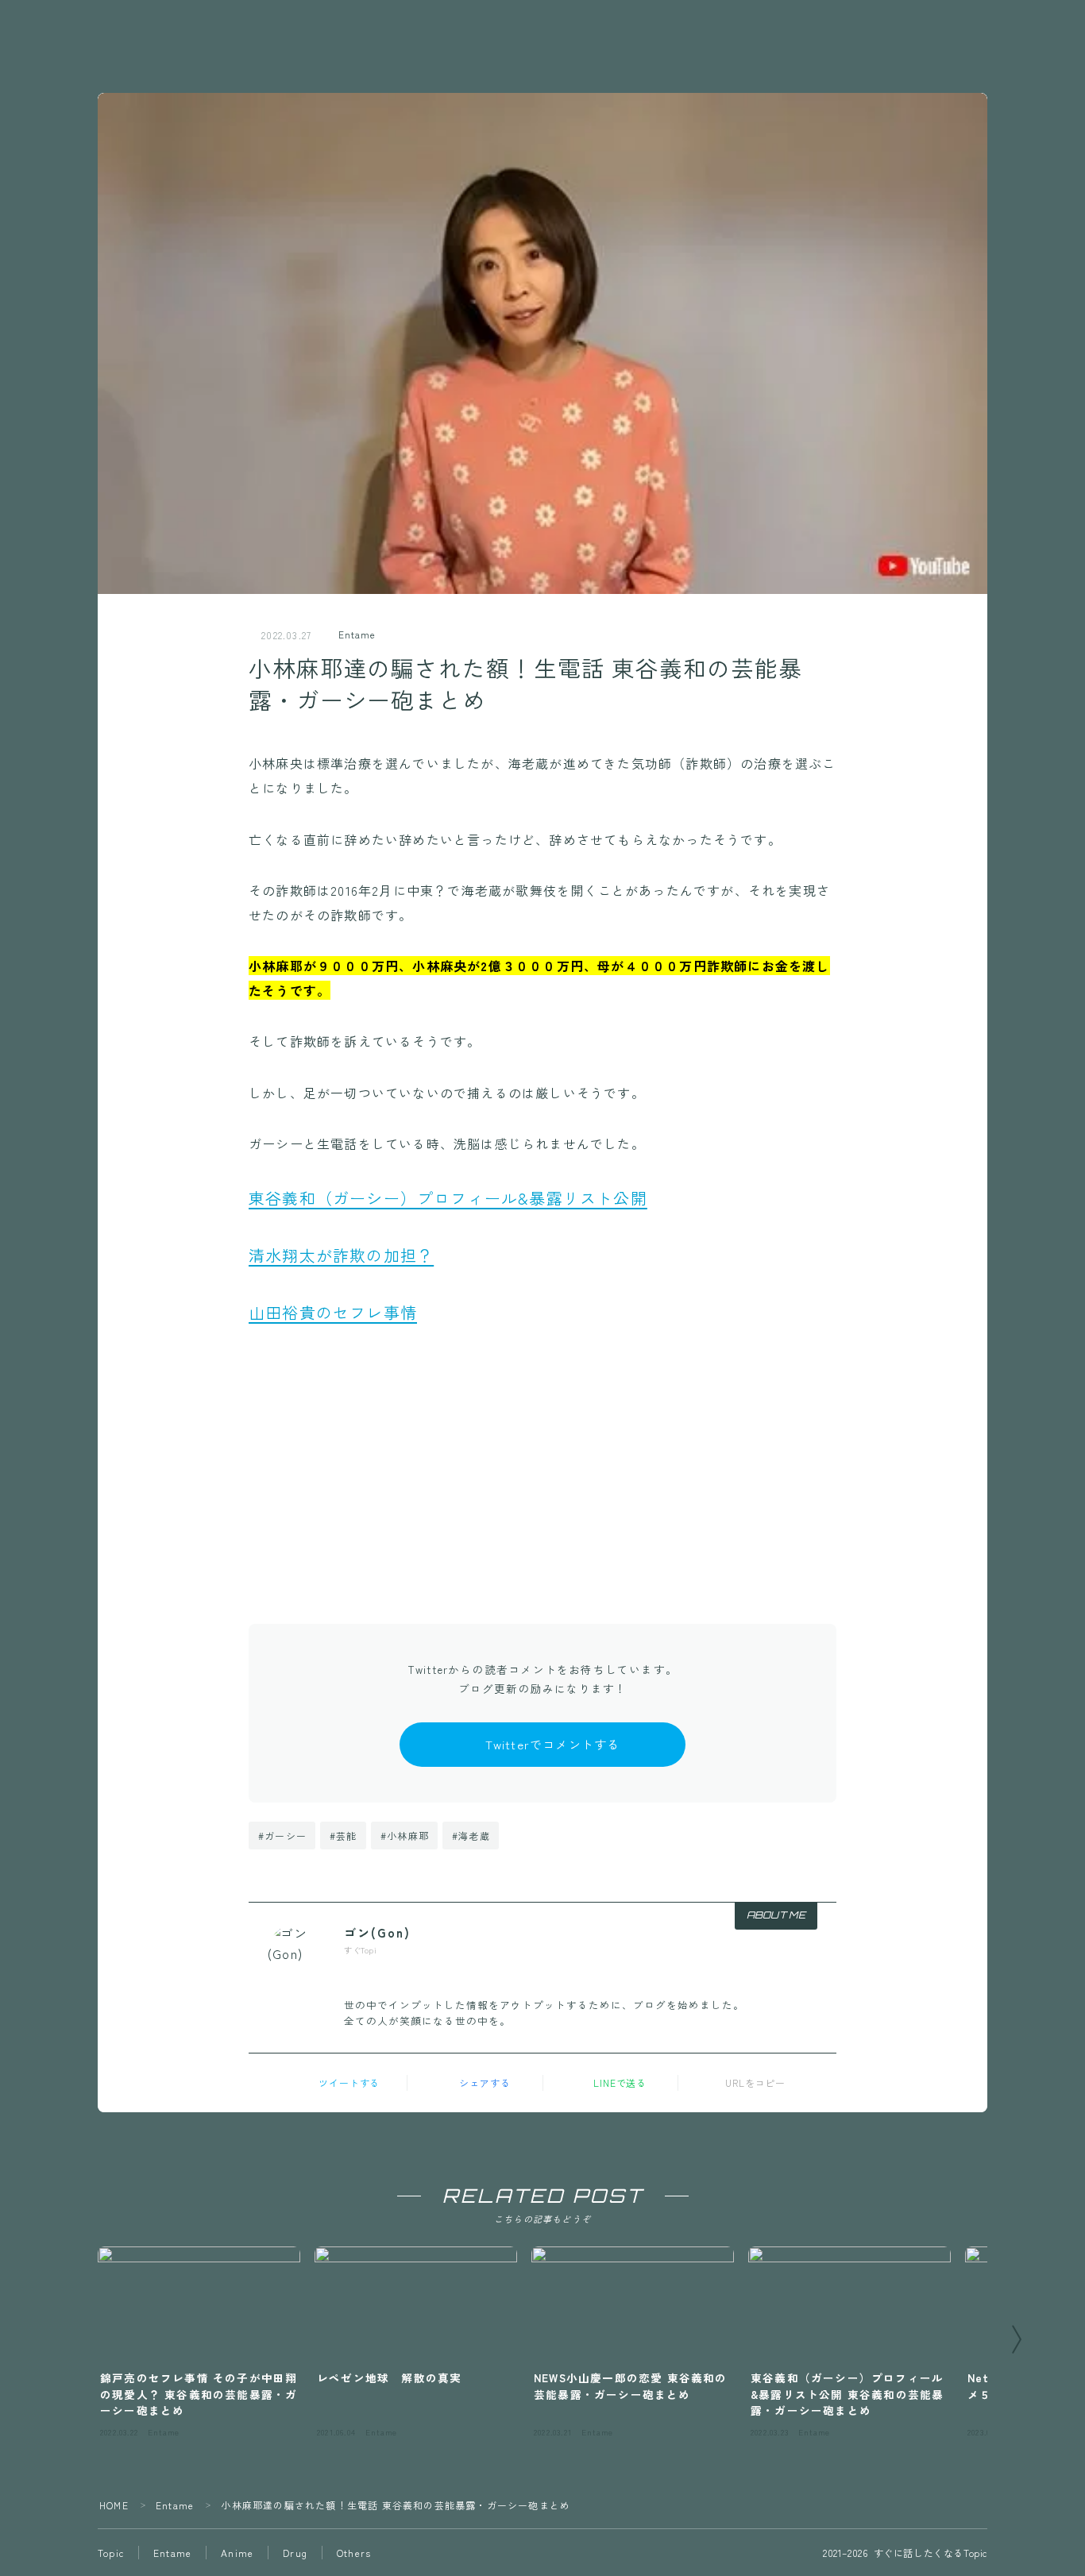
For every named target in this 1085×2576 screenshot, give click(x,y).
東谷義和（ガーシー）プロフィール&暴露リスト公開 (448, 1198)
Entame (357, 634)
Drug (295, 2553)
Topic (111, 2553)
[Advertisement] (542, 1465)
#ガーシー (282, 1836)
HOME (114, 2505)
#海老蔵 (471, 1836)
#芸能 (344, 1836)
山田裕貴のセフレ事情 (333, 1312)
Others (354, 2553)
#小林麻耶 (405, 1836)
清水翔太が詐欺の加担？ (341, 1255)
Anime (237, 2553)
